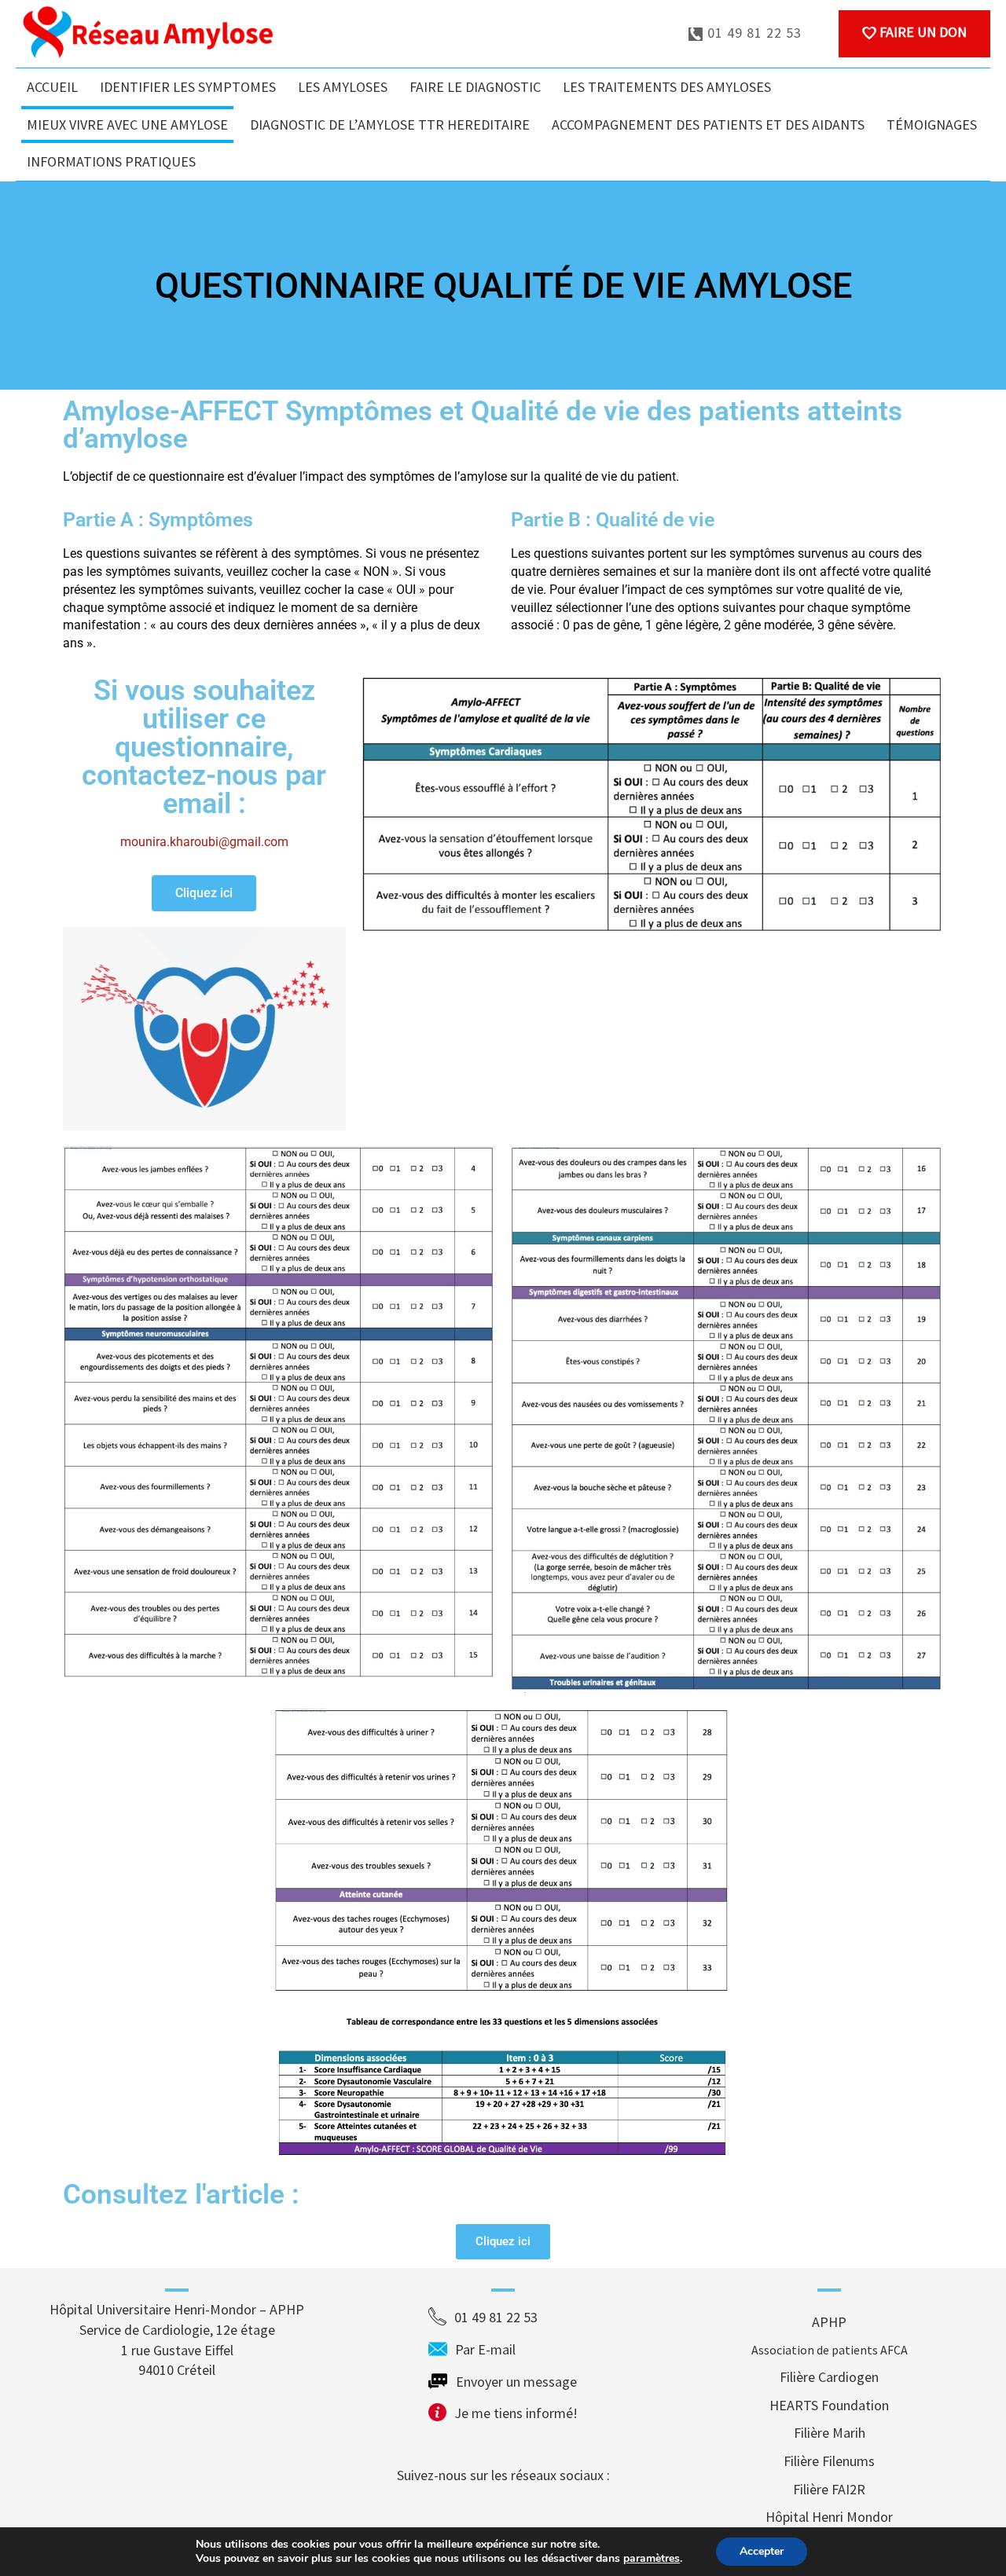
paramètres (652, 2559)
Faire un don (922, 32)
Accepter (762, 2551)
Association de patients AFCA (830, 2350)
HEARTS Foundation (829, 2405)
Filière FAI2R (829, 2489)
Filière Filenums (829, 2461)
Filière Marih (830, 2433)
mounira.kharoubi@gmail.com (204, 842)
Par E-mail (515, 2349)
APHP (829, 2322)
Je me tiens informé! (516, 2413)
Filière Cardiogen (829, 2377)
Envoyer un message (516, 2382)
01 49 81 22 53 (753, 33)
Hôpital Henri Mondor (829, 2517)
